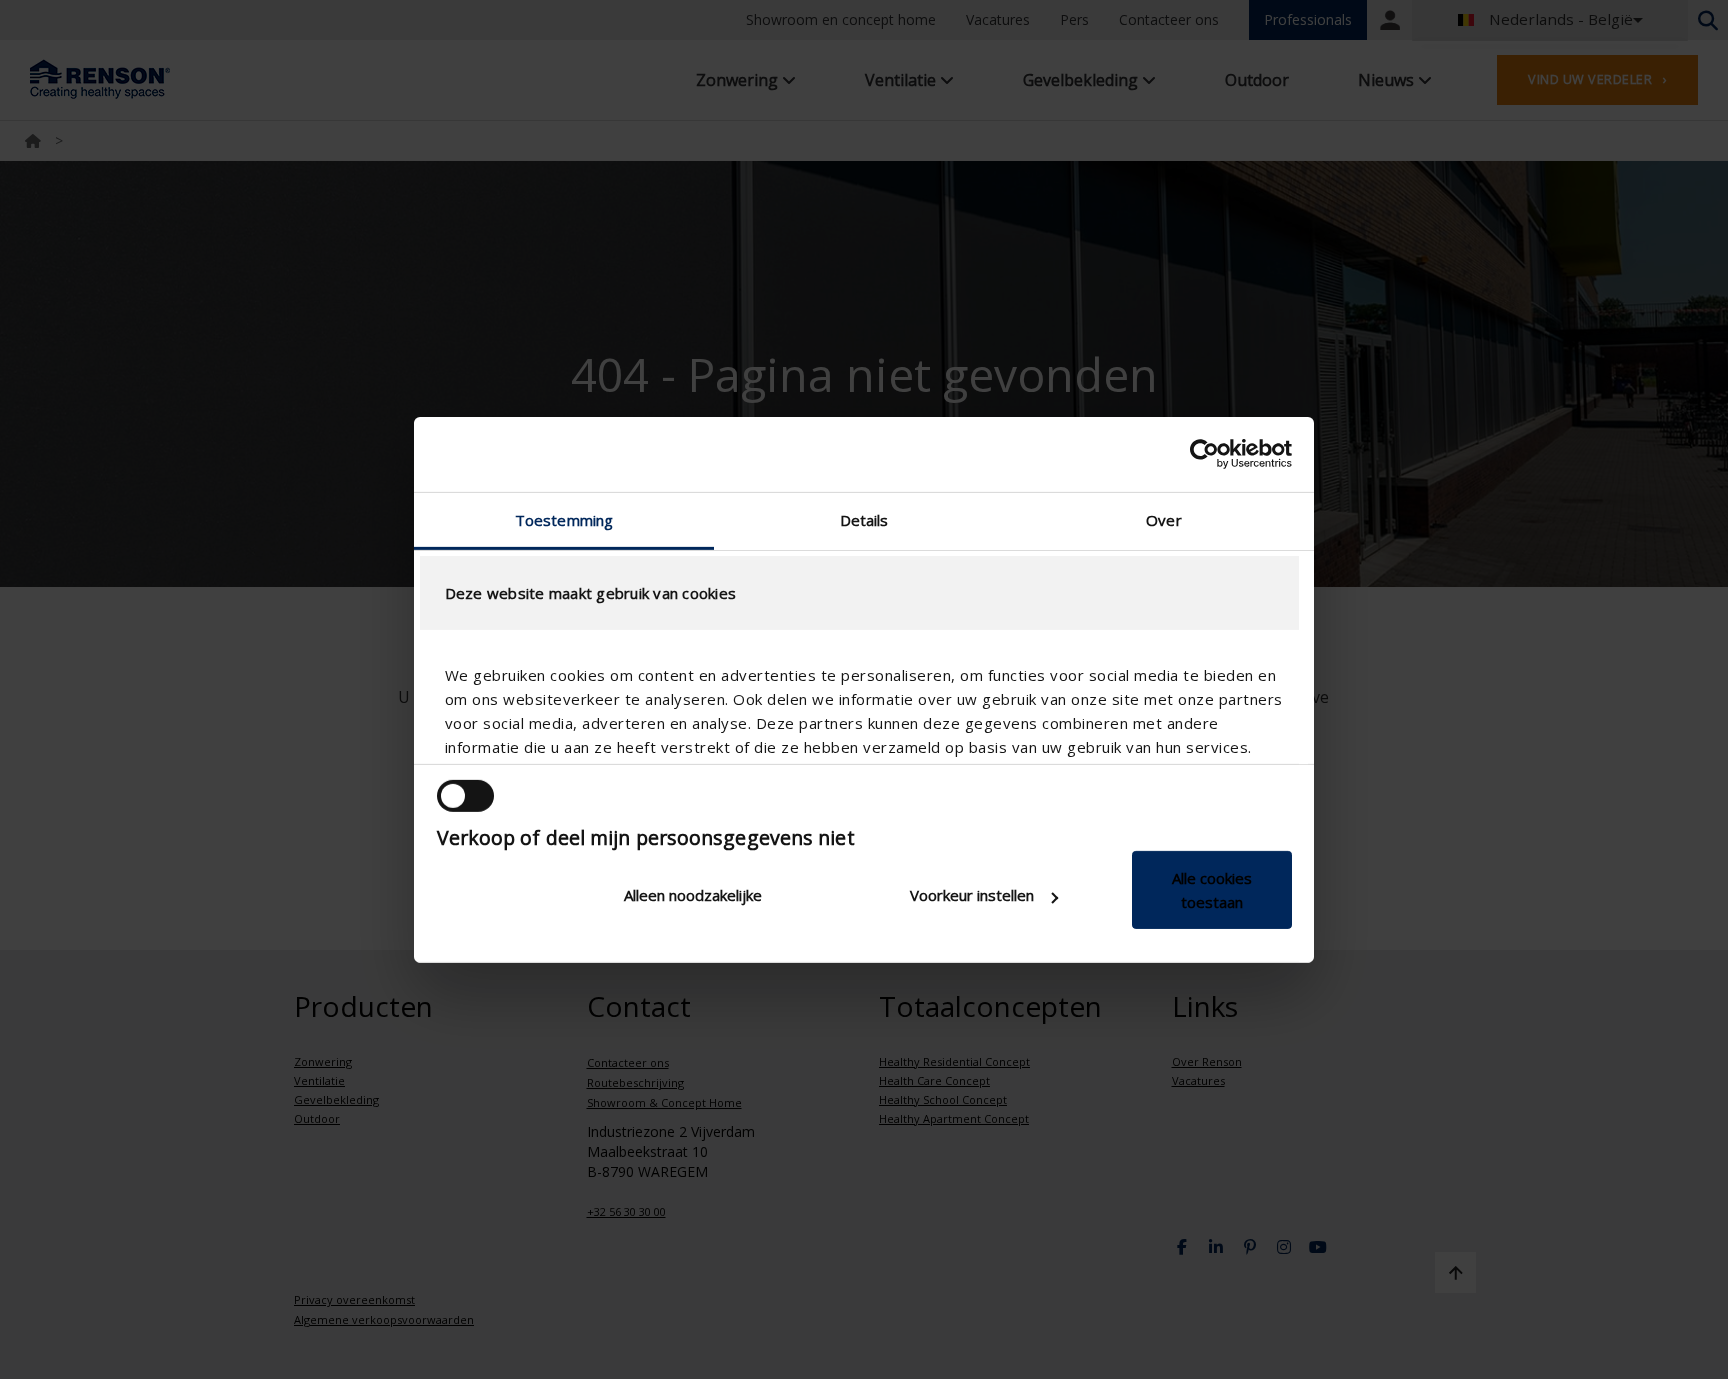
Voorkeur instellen (972, 895)
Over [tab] (1163, 519)
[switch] (465, 796)
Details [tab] (864, 519)
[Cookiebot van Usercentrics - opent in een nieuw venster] (1204, 454)
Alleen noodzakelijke (693, 895)
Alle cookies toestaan (1212, 890)
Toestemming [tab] (564, 519)
